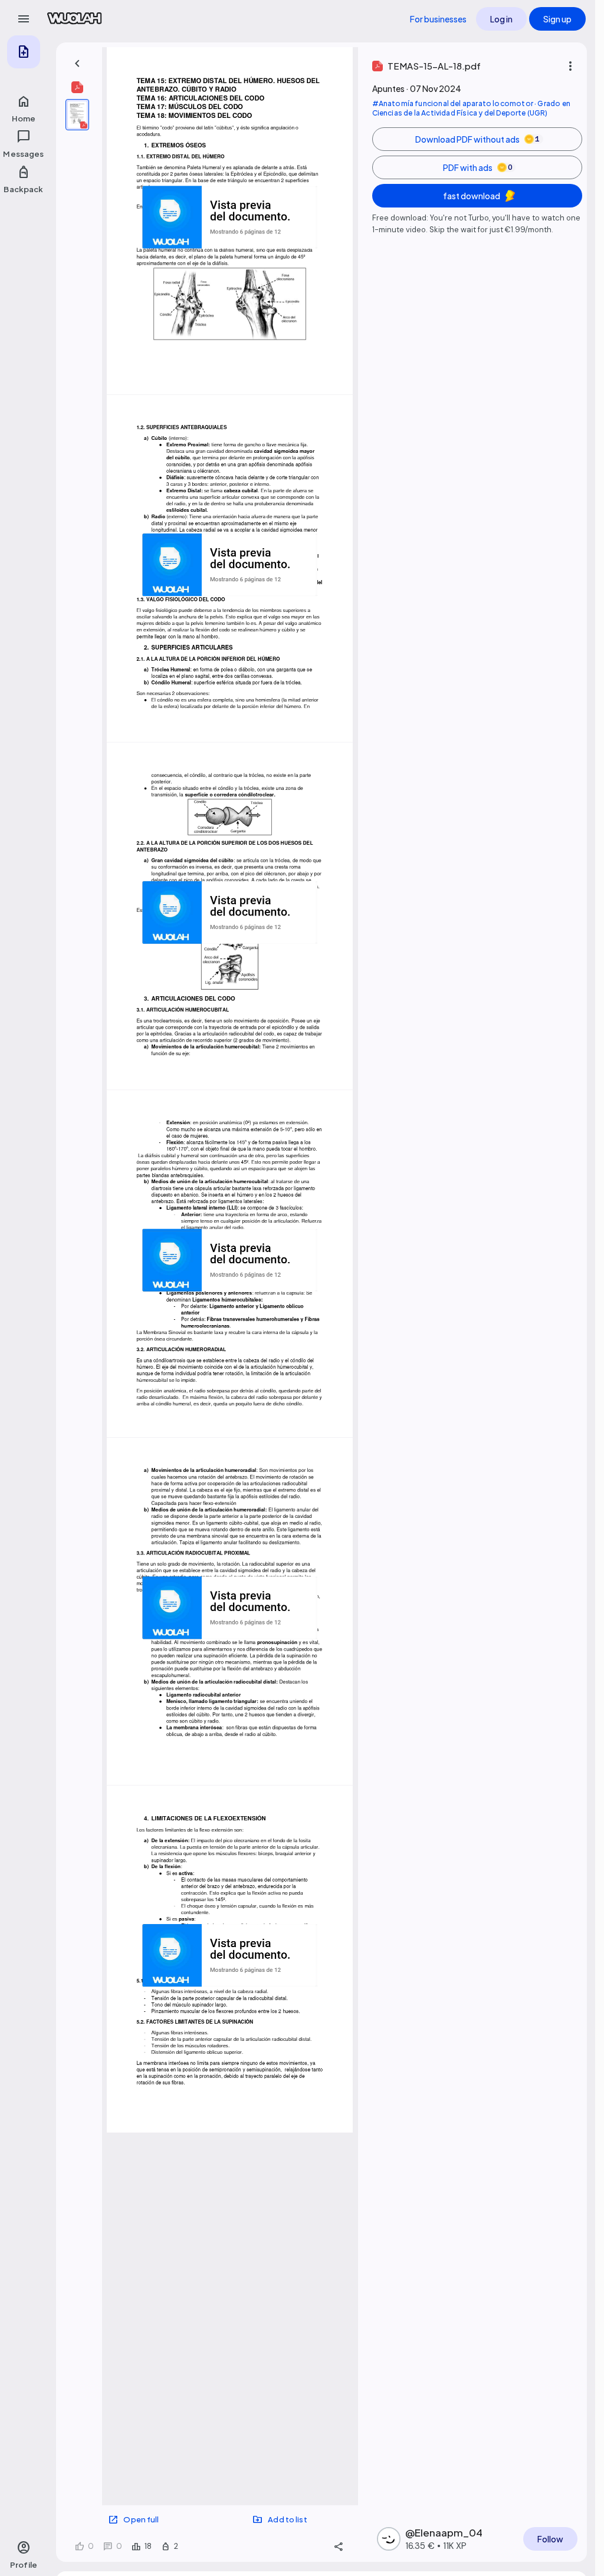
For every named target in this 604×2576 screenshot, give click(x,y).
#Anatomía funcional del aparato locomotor (453, 103)
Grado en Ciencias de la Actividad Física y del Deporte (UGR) (471, 108)
